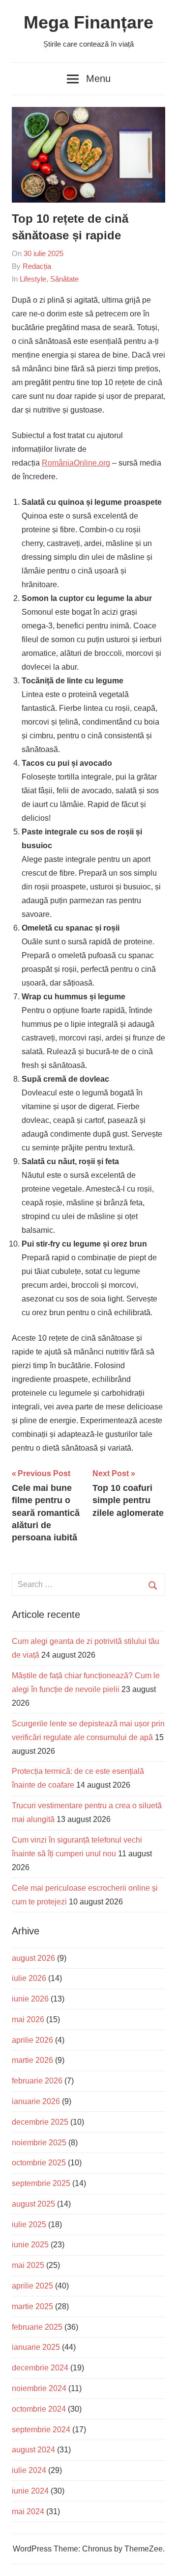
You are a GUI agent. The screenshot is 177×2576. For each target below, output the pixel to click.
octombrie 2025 (39, 2163)
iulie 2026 (29, 1978)
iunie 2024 (30, 2491)
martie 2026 (32, 2060)
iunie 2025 (30, 2245)
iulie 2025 (29, 2225)
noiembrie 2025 (39, 2143)
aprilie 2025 (32, 2286)
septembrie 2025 (41, 2183)
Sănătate (64, 279)
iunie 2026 (30, 1999)
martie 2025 (32, 2306)
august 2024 (33, 2450)
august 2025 (33, 2204)
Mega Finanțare (88, 22)
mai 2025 (28, 2265)
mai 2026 (28, 2019)
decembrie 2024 (40, 2368)
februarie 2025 (37, 2327)
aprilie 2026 (32, 2040)
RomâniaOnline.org (76, 463)
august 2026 (33, 1958)
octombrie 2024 (39, 2409)
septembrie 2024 (41, 2430)
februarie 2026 (37, 2081)
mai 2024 (28, 2511)
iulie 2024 (29, 2470)
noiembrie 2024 (39, 2388)
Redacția (37, 266)
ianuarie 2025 (36, 2347)
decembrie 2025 (40, 2122)
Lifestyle (33, 279)
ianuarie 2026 (36, 2101)
